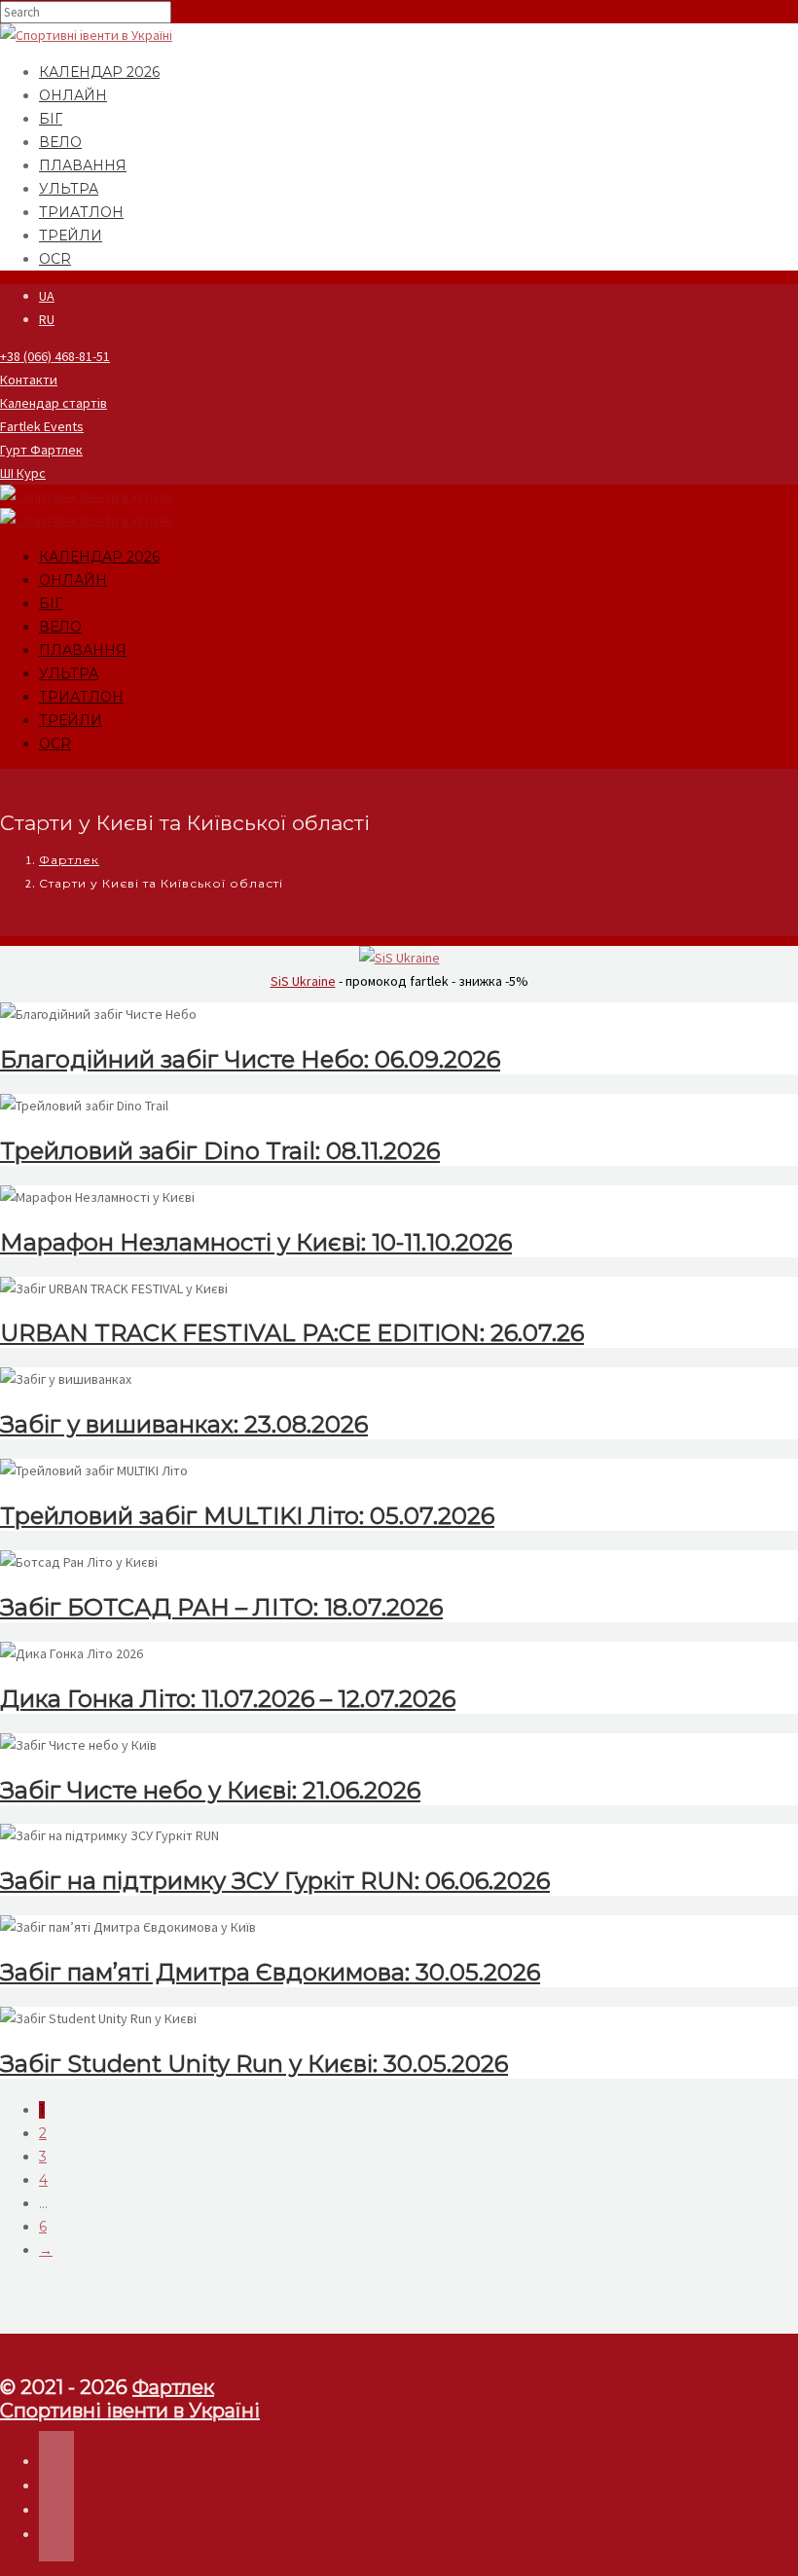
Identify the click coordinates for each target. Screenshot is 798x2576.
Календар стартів (54, 403)
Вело (60, 142)
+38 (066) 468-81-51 (55, 356)
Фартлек (69, 860)
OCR (55, 259)
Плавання (83, 165)
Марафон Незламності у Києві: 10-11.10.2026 (256, 1242)
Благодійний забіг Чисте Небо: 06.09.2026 (250, 1059)
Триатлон (81, 212)
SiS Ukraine (303, 981)
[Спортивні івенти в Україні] (86, 35)
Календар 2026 (99, 72)
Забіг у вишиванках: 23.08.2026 (184, 1424)
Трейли (71, 236)
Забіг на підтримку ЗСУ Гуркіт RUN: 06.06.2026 (275, 1881)
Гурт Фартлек (41, 450)
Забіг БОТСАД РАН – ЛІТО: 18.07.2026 (221, 1607)
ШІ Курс (23, 473)
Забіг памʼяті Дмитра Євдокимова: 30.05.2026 (270, 1972)
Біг (51, 119)
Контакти (29, 380)
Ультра (69, 189)
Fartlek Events (42, 426)
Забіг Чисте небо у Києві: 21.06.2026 (210, 1790)
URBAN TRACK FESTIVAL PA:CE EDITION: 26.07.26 (292, 1333)
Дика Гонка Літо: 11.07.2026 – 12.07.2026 (228, 1699)
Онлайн (73, 95)
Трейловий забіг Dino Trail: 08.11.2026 (220, 1151)
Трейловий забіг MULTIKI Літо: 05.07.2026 (247, 1516)
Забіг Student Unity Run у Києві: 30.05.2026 (254, 2064)
